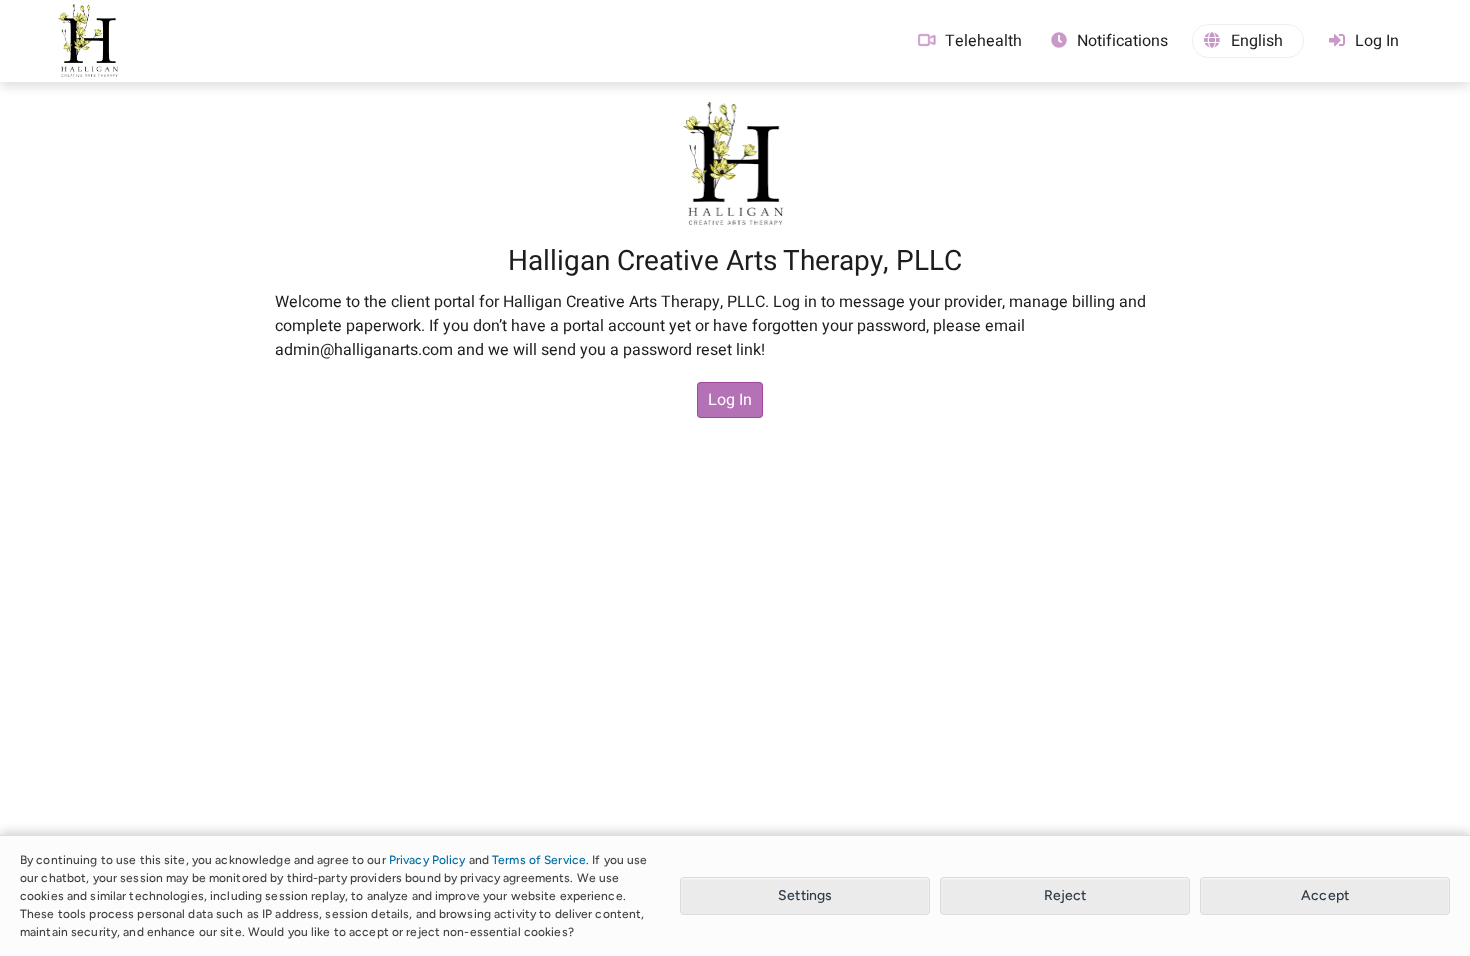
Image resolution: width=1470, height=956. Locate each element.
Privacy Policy (427, 860)
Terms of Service (539, 860)
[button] (1248, 41)
